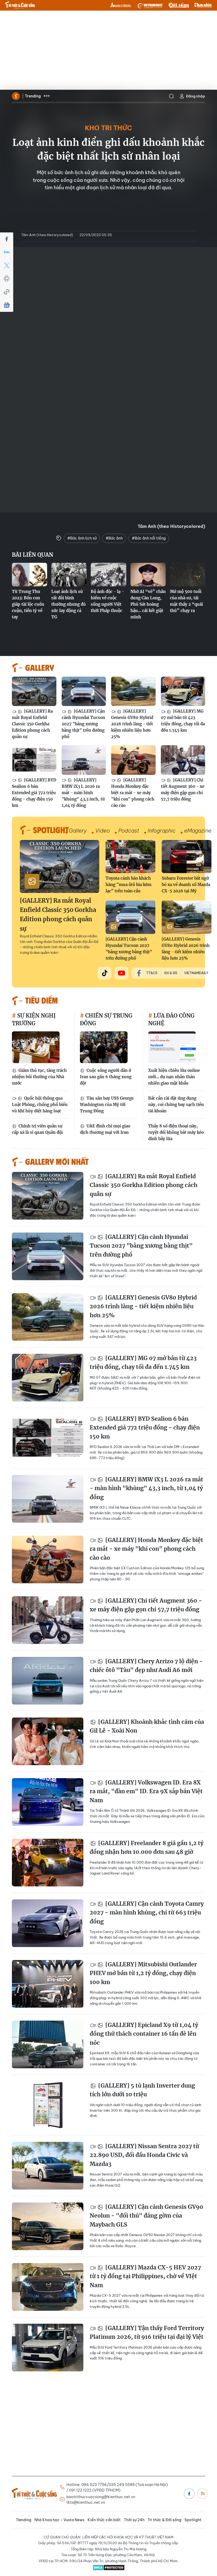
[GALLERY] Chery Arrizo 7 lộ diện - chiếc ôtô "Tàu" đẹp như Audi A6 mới (146, 1666)
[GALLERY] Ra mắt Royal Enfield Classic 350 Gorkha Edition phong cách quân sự (32, 724)
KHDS (121, 5)
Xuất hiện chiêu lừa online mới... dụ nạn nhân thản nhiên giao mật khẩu (174, 1077)
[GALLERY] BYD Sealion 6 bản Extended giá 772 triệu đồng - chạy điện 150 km (34, 793)
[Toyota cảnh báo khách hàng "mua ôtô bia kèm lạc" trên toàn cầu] (130, 857)
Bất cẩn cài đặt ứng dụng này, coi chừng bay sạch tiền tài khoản (176, 1105)
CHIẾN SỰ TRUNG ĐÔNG (106, 1019)
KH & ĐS (171, 973)
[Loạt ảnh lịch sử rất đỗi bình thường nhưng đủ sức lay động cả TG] (69, 575)
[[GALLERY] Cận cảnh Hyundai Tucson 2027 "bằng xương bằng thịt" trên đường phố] (84, 691)
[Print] (7, 279)
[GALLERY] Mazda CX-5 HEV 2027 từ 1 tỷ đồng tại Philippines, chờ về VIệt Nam (145, 2276)
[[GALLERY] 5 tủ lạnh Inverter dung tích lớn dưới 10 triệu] (48, 2105)
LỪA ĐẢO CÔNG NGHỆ (171, 1019)
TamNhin (203, 5)
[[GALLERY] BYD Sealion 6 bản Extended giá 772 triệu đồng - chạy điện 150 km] (34, 760)
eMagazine (198, 831)
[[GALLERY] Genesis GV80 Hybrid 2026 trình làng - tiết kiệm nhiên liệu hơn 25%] (133, 691)
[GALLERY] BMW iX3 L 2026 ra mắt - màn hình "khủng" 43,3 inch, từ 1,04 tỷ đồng (83, 793)
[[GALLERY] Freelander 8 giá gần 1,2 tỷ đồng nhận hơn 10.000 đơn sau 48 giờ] (48, 1863)
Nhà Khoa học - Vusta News (59, 2520)
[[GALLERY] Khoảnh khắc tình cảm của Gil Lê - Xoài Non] (48, 1741)
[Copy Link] (7, 292)
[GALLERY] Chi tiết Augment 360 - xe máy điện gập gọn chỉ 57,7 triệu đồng (183, 790)
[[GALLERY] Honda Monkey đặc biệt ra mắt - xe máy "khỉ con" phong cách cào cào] (133, 760)
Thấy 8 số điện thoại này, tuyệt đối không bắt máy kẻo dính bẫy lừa (176, 1132)
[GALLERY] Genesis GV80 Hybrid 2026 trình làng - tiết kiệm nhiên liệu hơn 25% (132, 724)
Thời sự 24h (134, 2520)
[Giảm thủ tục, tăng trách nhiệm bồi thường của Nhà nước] (36, 1047)
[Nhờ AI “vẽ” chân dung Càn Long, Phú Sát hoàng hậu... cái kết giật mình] (148, 575)
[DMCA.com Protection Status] (108, 2568)
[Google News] (7, 305)
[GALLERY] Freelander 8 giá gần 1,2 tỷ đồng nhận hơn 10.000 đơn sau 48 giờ (147, 1848)
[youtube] (121, 973)
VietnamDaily (196, 973)
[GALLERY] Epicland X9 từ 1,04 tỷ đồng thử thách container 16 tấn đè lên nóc (144, 2034)
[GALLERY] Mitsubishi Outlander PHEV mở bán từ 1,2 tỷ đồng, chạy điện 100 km (143, 1973)
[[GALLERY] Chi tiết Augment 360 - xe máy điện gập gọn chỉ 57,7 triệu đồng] (183, 760)
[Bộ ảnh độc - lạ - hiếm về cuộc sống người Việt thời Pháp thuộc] (108, 575)
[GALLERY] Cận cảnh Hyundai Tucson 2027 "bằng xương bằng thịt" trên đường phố (83, 724)
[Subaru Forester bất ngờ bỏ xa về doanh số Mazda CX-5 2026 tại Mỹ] (187, 857)
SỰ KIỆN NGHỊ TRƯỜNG (34, 1019)
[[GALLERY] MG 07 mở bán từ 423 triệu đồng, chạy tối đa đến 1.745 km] (183, 691)
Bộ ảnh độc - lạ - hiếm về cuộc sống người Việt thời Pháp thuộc (107, 601)
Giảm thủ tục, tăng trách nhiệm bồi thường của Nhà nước (39, 1077)
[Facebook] (7, 239)
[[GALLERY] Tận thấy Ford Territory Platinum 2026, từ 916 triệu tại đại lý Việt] (48, 2348)
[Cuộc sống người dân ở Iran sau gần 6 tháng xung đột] (104, 1047)
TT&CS (152, 973)
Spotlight (193, 2520)
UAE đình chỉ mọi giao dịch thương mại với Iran (105, 1129)
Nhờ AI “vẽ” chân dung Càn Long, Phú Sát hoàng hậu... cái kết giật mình (148, 604)
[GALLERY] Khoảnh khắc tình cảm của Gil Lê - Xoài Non (147, 1726)
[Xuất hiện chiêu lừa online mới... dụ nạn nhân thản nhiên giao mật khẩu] (172, 1047)
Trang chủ (16, 96)
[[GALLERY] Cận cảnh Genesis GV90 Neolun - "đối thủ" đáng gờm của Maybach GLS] (48, 2226)
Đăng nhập (196, 96)
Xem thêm (47, 96)
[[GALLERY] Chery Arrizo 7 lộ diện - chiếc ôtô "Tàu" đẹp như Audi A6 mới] (48, 1681)
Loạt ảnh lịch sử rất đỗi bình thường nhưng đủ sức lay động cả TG (69, 604)
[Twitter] (7, 266)
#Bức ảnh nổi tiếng (149, 538)
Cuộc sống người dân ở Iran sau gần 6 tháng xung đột (106, 1077)
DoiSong (179, 5)
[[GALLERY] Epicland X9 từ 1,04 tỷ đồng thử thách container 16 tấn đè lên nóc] (48, 2044)
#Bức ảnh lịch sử (82, 538)
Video (103, 831)
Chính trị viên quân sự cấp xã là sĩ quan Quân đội (37, 1129)
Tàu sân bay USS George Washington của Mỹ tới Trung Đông (107, 1105)
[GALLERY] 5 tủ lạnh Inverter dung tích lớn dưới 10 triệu (142, 2090)
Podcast (129, 831)
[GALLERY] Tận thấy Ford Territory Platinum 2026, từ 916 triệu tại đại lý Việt (147, 2333)
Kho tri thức (108, 128)
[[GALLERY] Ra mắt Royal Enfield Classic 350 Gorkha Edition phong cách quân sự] (34, 691)
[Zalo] (7, 252)
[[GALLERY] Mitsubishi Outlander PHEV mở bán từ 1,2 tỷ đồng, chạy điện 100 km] (48, 1984)
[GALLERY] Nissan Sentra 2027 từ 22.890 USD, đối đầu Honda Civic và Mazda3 (144, 2155)
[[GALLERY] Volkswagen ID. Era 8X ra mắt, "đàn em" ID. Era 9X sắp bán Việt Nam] (48, 1802)
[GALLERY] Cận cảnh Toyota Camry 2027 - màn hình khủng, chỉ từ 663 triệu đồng (147, 1913)
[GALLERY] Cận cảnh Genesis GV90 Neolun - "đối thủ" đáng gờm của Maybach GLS (146, 2216)
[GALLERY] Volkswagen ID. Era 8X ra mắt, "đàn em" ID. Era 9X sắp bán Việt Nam (146, 1791)
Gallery (78, 831)
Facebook (189, 2494)
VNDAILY (150, 5)
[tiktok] (105, 973)
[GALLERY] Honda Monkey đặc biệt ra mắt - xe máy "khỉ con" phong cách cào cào (133, 793)
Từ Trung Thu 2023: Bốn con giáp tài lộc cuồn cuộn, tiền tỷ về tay (28, 604)
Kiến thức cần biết (104, 2520)
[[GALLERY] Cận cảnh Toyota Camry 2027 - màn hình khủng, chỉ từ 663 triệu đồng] (48, 1923)
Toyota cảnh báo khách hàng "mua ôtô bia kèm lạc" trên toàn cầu (128, 885)
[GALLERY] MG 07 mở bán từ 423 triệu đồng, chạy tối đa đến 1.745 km (183, 721)
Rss (202, 2494)
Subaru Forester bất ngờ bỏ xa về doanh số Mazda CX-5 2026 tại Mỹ (186, 885)
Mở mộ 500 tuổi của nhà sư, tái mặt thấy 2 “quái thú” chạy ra (186, 601)
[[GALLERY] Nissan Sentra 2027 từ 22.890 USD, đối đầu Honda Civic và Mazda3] (48, 2166)
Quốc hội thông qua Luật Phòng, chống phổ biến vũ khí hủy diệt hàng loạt (40, 1105)
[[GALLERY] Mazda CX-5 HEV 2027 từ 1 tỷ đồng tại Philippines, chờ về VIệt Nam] (48, 2287)
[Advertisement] (108, 50)
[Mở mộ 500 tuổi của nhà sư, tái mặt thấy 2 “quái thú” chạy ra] (187, 575)
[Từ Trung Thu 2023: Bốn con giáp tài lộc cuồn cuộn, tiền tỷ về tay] (30, 575)
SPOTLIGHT (51, 830)
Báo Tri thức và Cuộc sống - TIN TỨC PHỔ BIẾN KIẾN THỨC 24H (20, 5)
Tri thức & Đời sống (164, 2520)
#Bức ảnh (114, 538)
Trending (33, 96)
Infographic (162, 831)
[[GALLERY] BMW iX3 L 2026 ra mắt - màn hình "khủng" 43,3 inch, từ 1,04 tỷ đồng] (84, 760)
